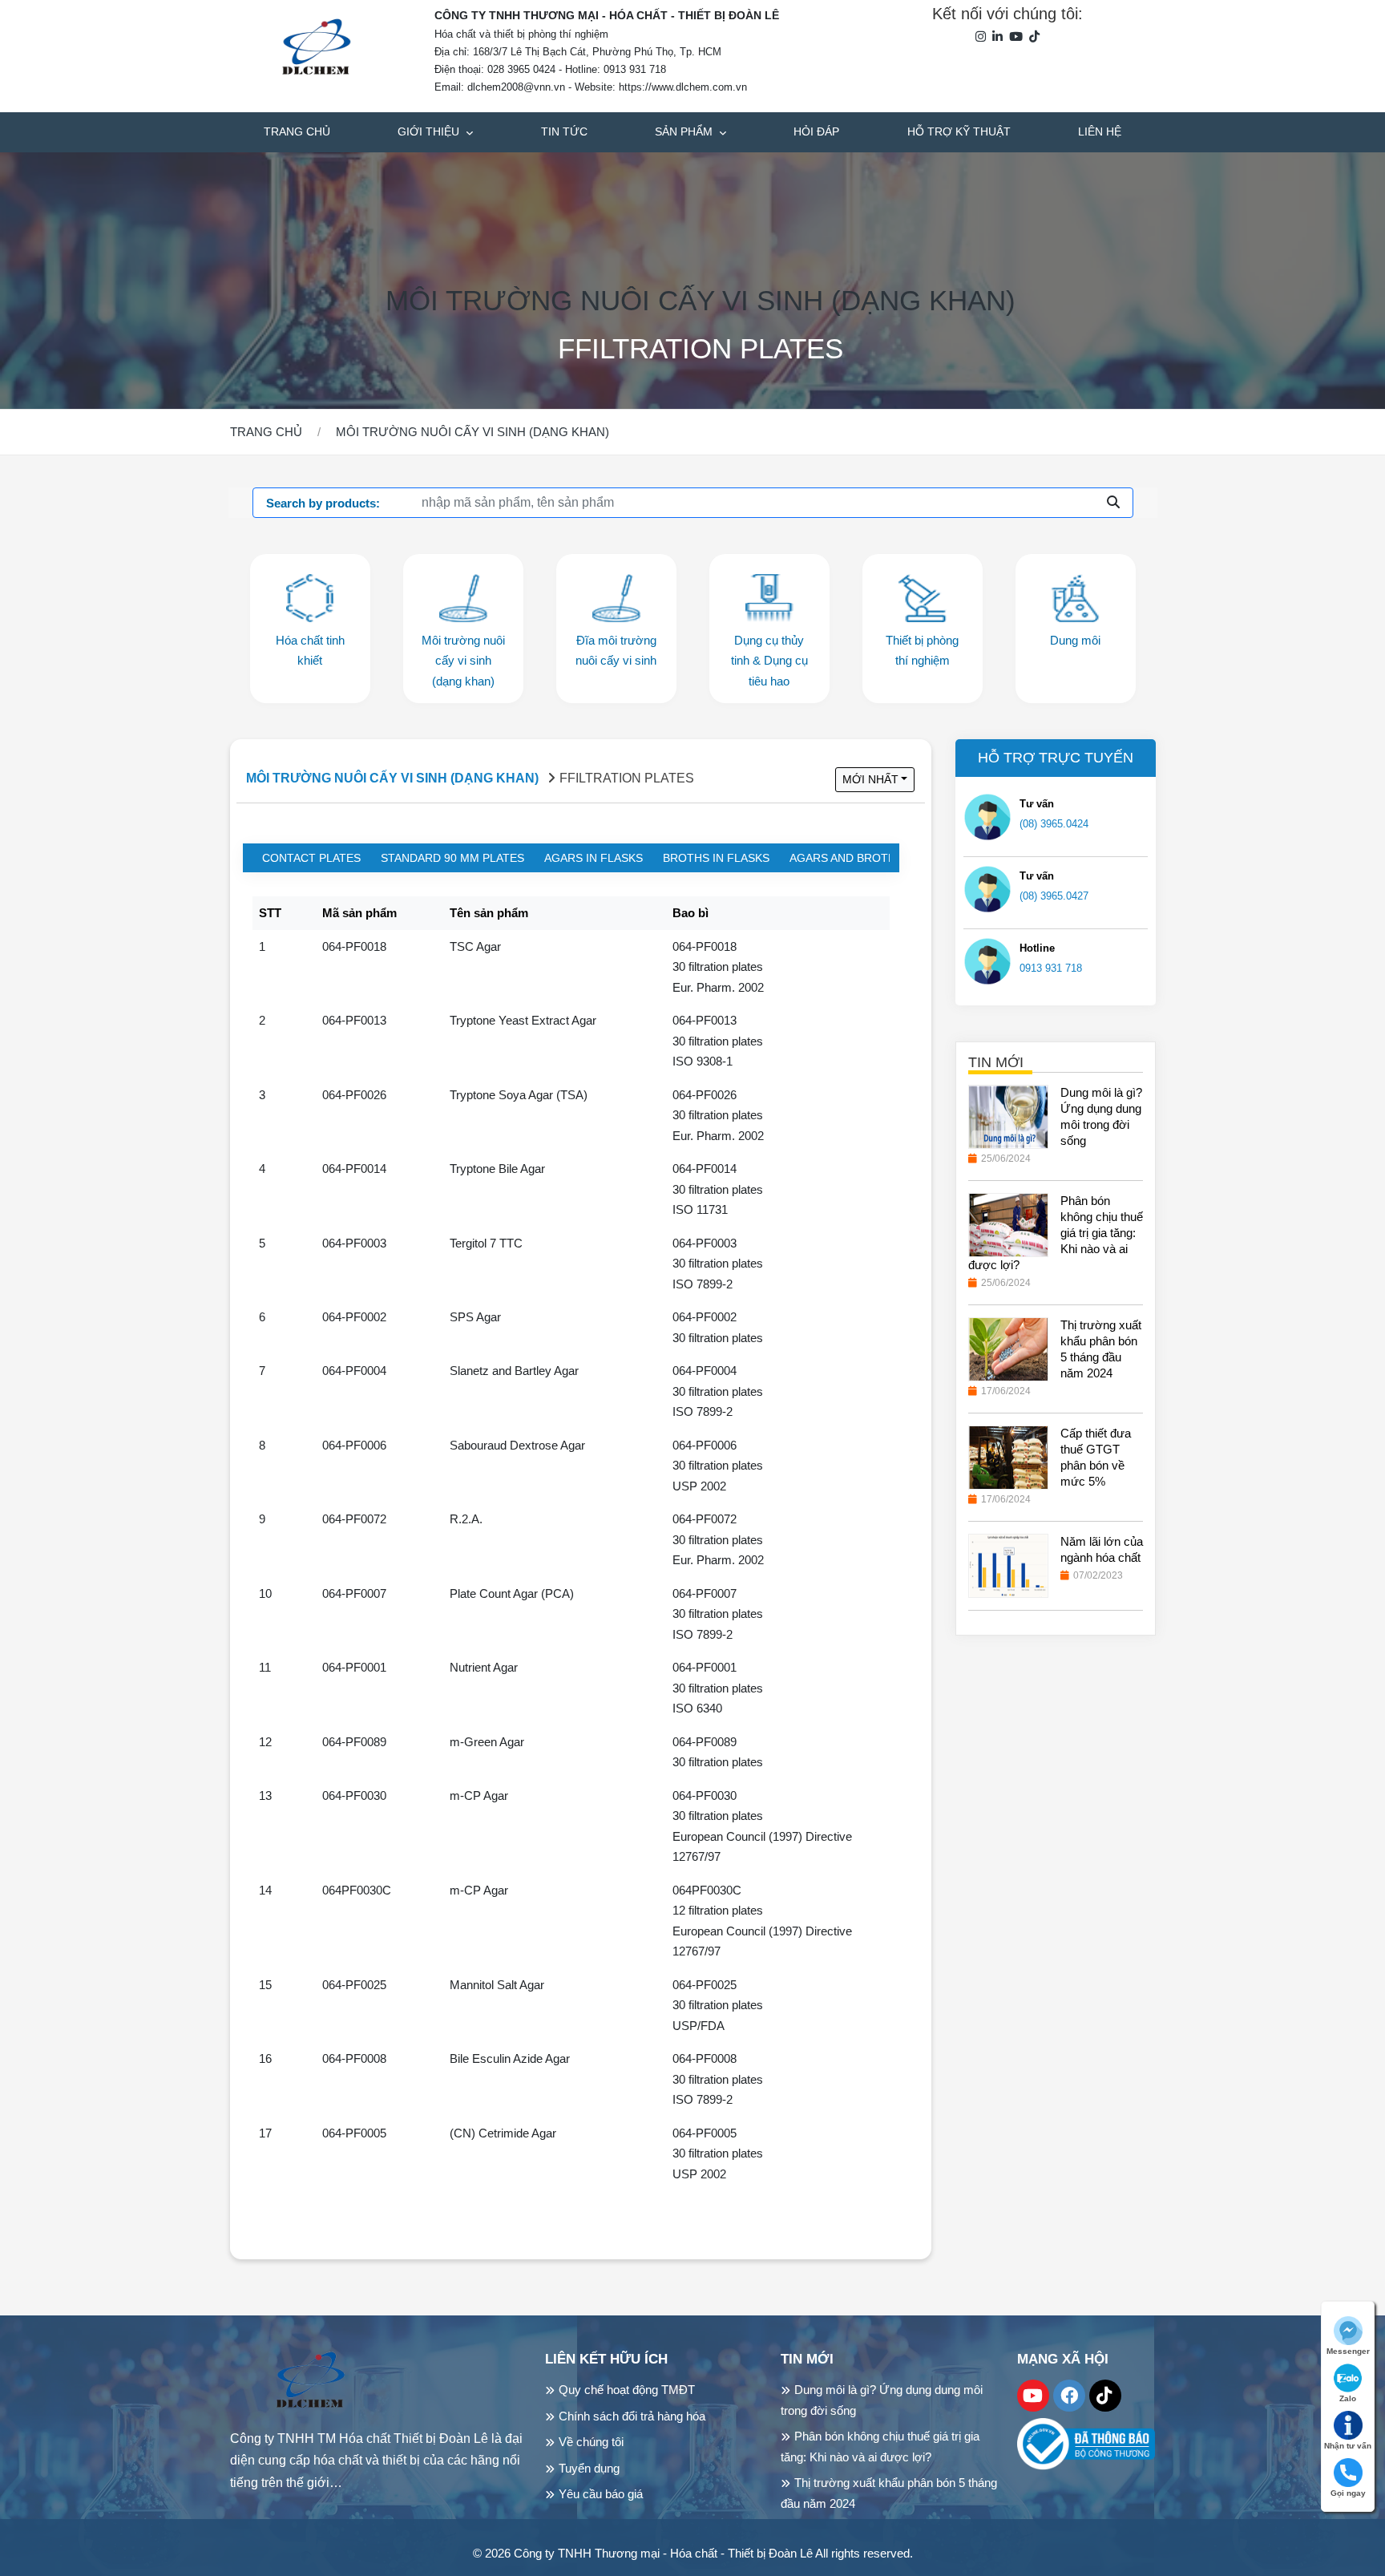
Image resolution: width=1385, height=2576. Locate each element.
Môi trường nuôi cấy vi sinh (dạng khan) (701, 300)
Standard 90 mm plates (452, 858)
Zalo (1348, 2398)
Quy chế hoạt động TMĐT (627, 2390)
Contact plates (311, 858)
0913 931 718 (1051, 968)
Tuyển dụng (589, 2468)
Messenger (1348, 2351)
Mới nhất (870, 779)
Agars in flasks (594, 858)
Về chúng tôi (591, 2442)
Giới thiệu (430, 131)
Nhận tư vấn (1348, 2446)
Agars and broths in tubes (874, 858)
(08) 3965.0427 (1054, 896)
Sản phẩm (685, 131)
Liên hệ (1100, 131)
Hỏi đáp (816, 131)
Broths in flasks (716, 858)
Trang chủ (297, 131)
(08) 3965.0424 (1054, 824)
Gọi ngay (1348, 2493)
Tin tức (564, 131)
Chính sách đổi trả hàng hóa (632, 2416)
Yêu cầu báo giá (601, 2494)
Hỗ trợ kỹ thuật (959, 131)
